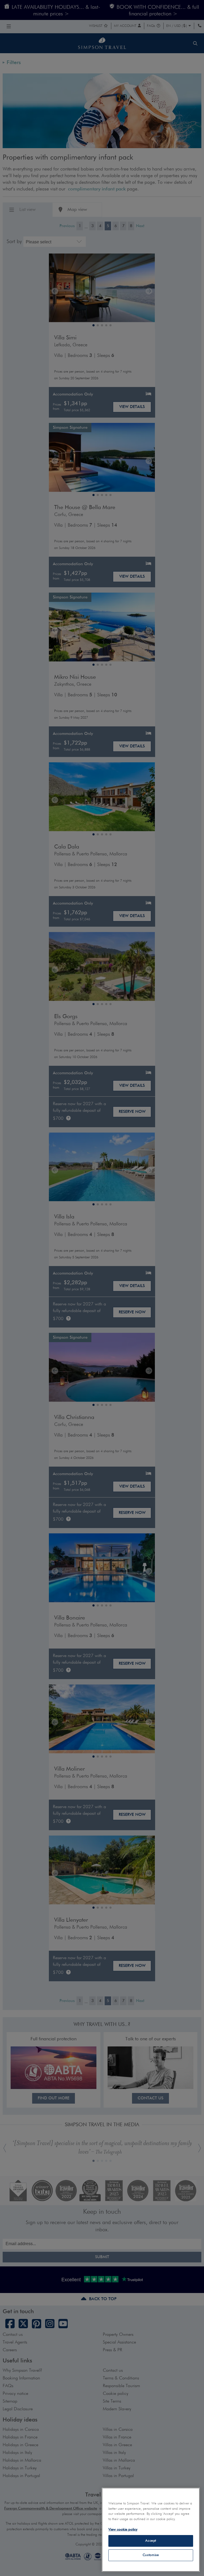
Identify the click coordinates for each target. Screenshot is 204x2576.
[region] (151, 2530)
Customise (151, 2555)
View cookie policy (123, 2530)
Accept (151, 2541)
